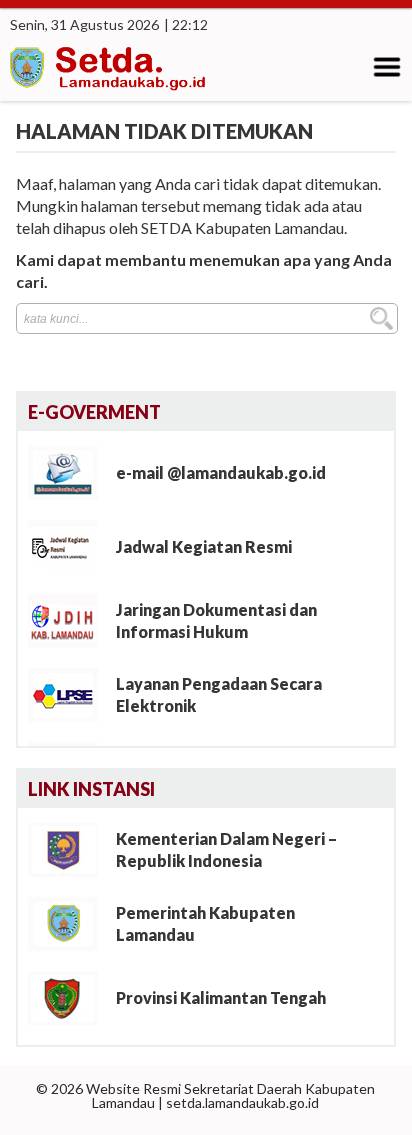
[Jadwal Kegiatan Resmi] (70, 545)
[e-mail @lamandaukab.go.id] (70, 471)
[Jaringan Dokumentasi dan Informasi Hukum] (70, 619)
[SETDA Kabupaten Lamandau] (110, 71)
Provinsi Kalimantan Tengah (221, 997)
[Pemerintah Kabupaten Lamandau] (70, 922)
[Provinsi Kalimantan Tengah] (70, 996)
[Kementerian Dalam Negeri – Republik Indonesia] (70, 848)
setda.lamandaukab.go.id (242, 1102)
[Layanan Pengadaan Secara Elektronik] (70, 693)
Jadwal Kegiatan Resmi (204, 546)
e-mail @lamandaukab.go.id (221, 472)
